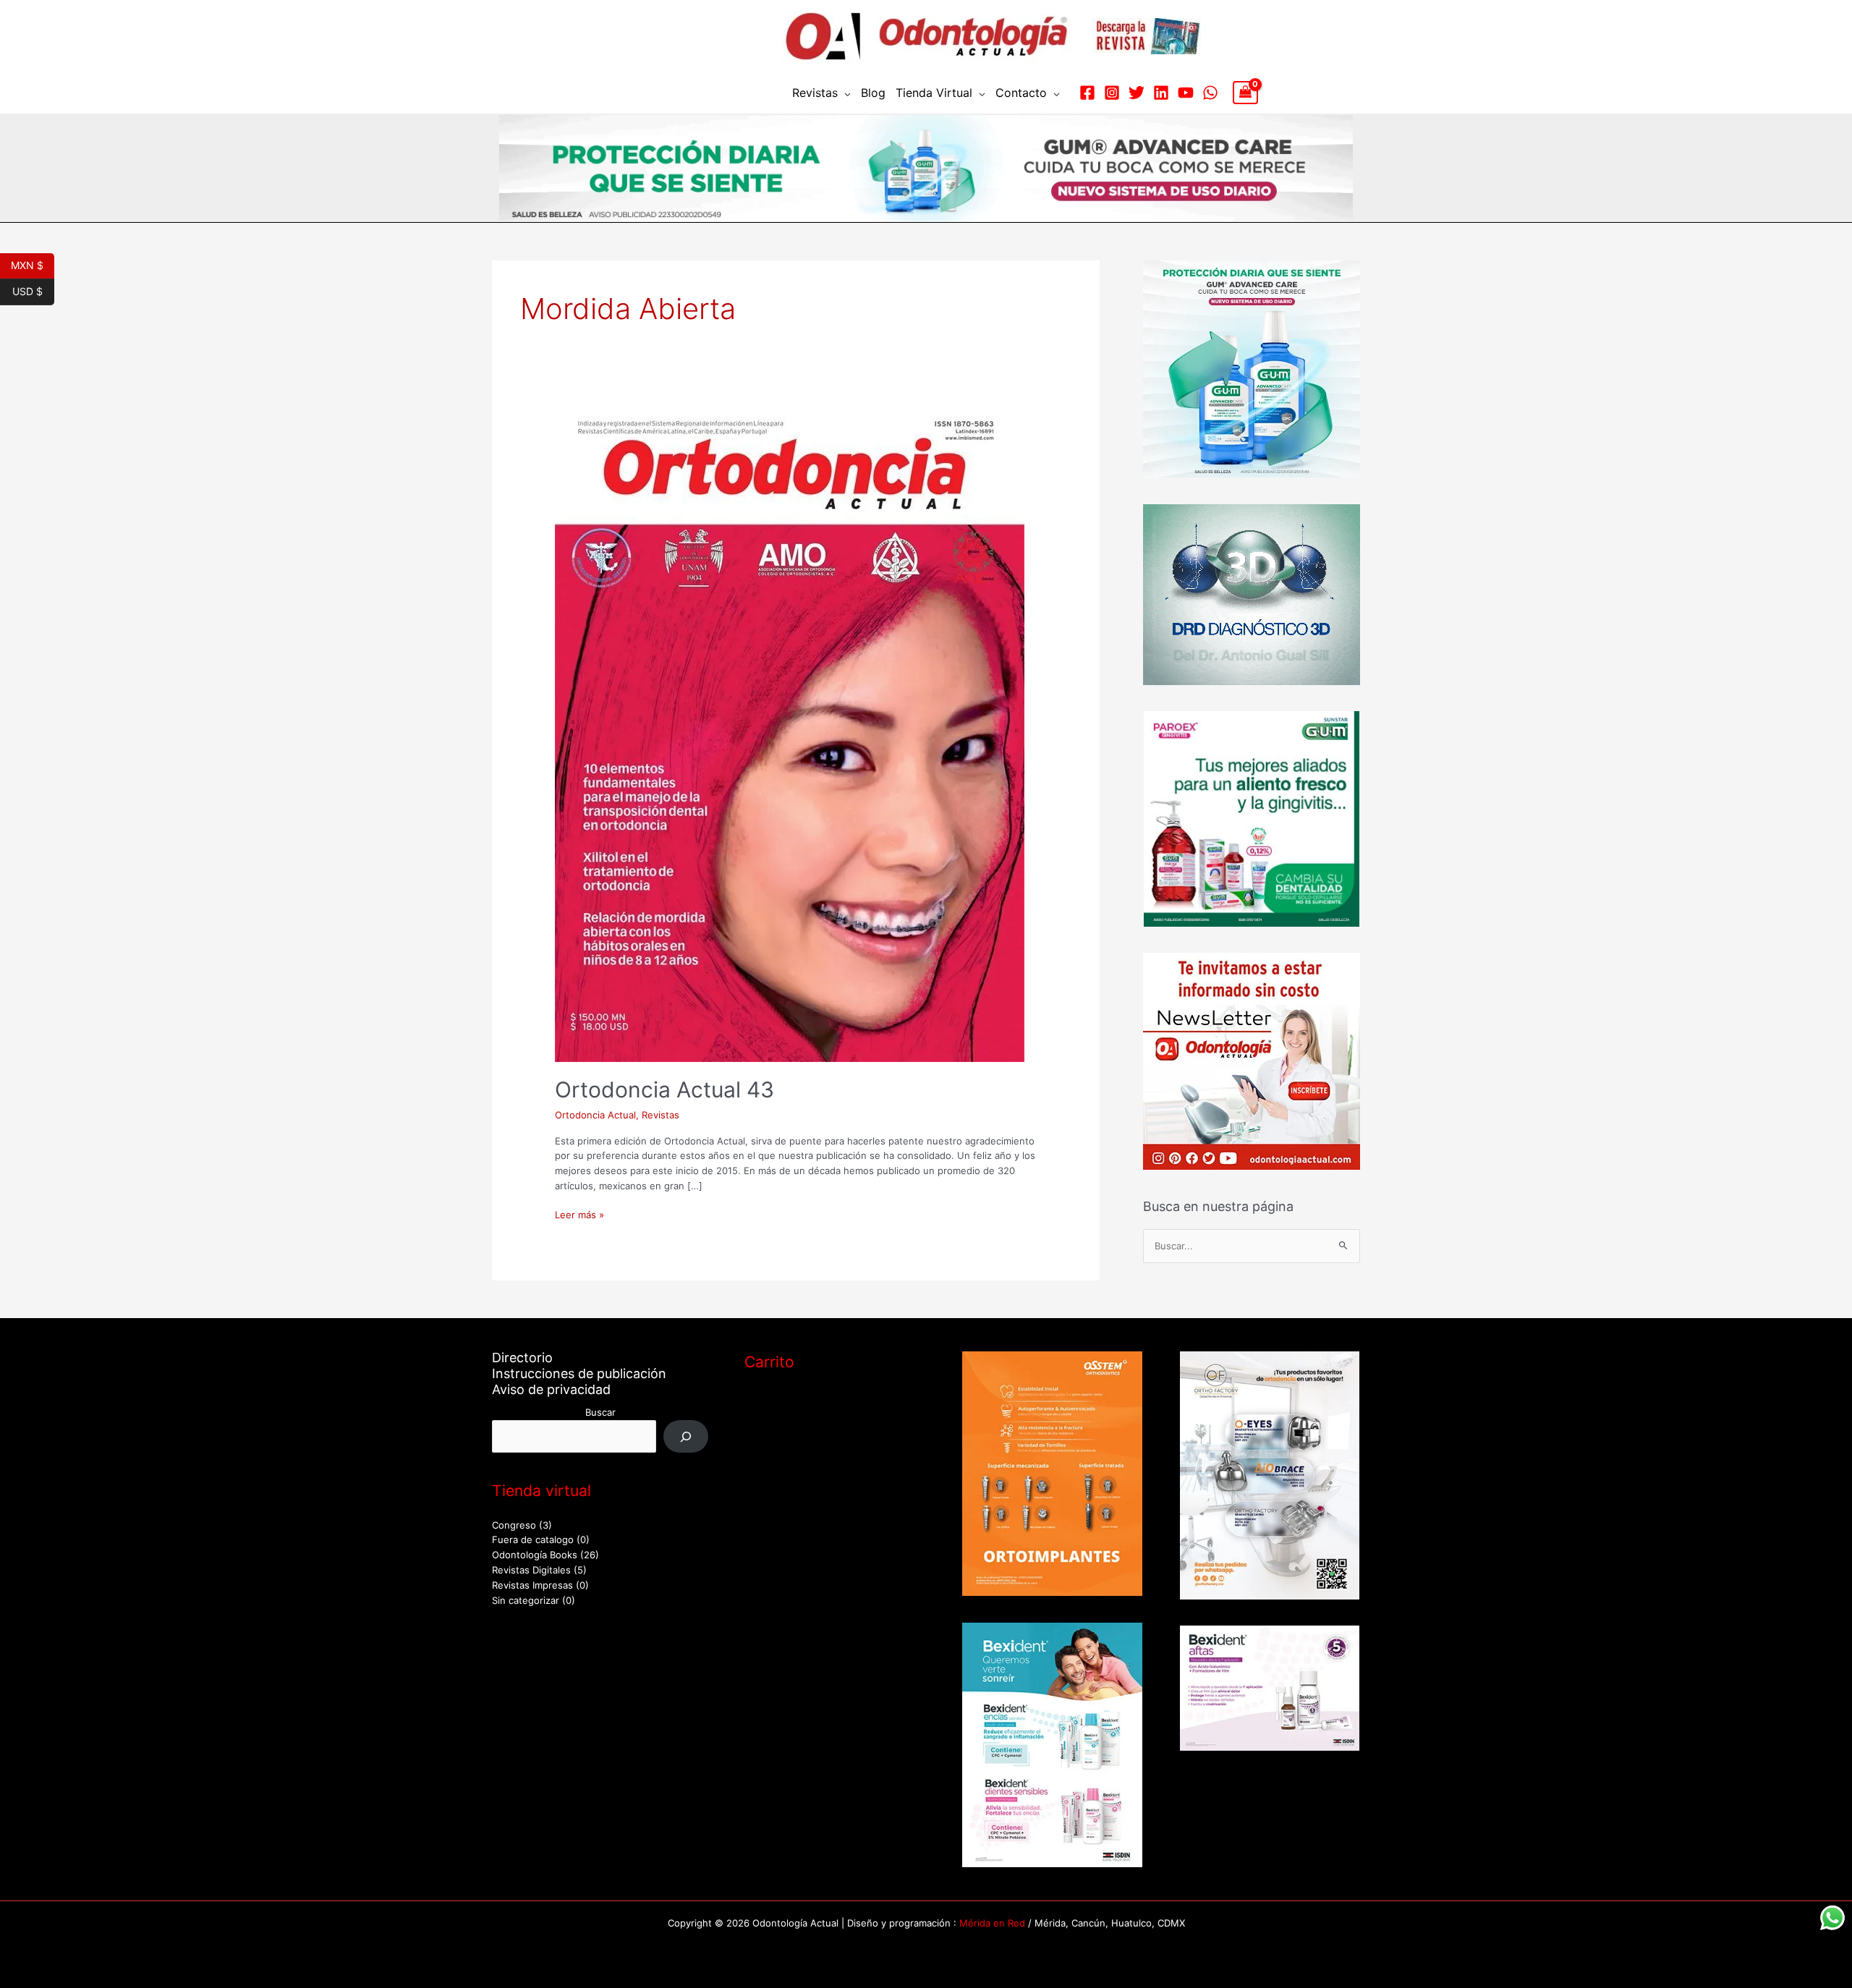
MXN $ (33, 264)
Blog (873, 93)
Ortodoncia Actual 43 (664, 1089)
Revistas (815, 93)
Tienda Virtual (934, 93)
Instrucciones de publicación (579, 1373)
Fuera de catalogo (533, 1539)
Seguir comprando (802, 1459)
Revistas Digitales (531, 1570)
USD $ (33, 290)
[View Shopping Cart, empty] (1245, 93)
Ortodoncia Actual (595, 1115)
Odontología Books (535, 1555)
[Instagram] (1112, 93)
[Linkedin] (1161, 93)
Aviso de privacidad (551, 1389)
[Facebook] (1087, 93)
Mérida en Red (992, 1923)
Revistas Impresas (532, 1585)
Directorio (522, 1358)
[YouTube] (1186, 93)
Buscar (600, 1412)
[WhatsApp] (1210, 93)
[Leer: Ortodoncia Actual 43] (790, 735)
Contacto (1021, 93)
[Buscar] (686, 1436)
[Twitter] (1137, 93)
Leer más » (579, 1214)
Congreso (514, 1525)
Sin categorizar (526, 1600)
